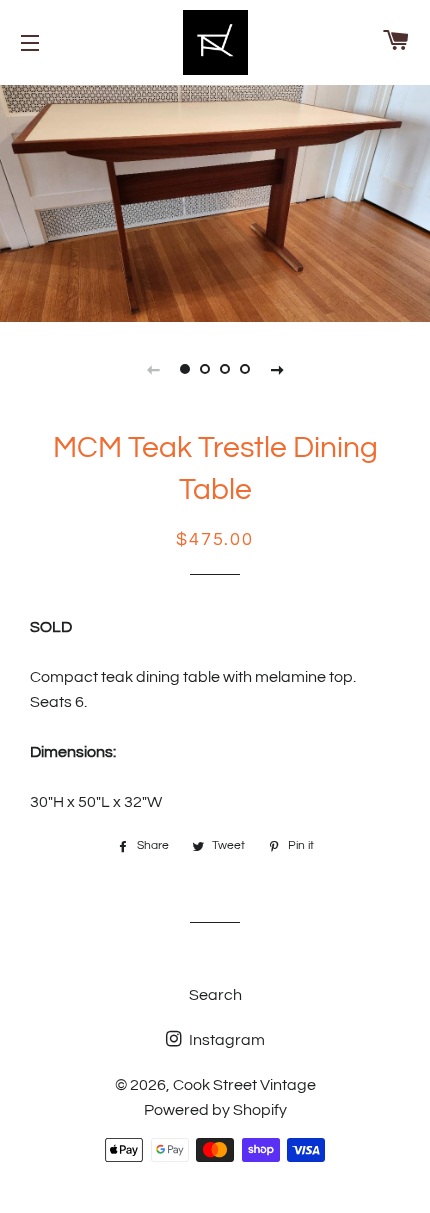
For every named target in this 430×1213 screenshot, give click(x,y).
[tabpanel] (215, 201)
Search (215, 995)
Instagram (225, 1040)
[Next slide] (277, 369)
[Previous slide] (153, 369)
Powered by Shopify (215, 1110)
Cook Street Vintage (244, 1085)
